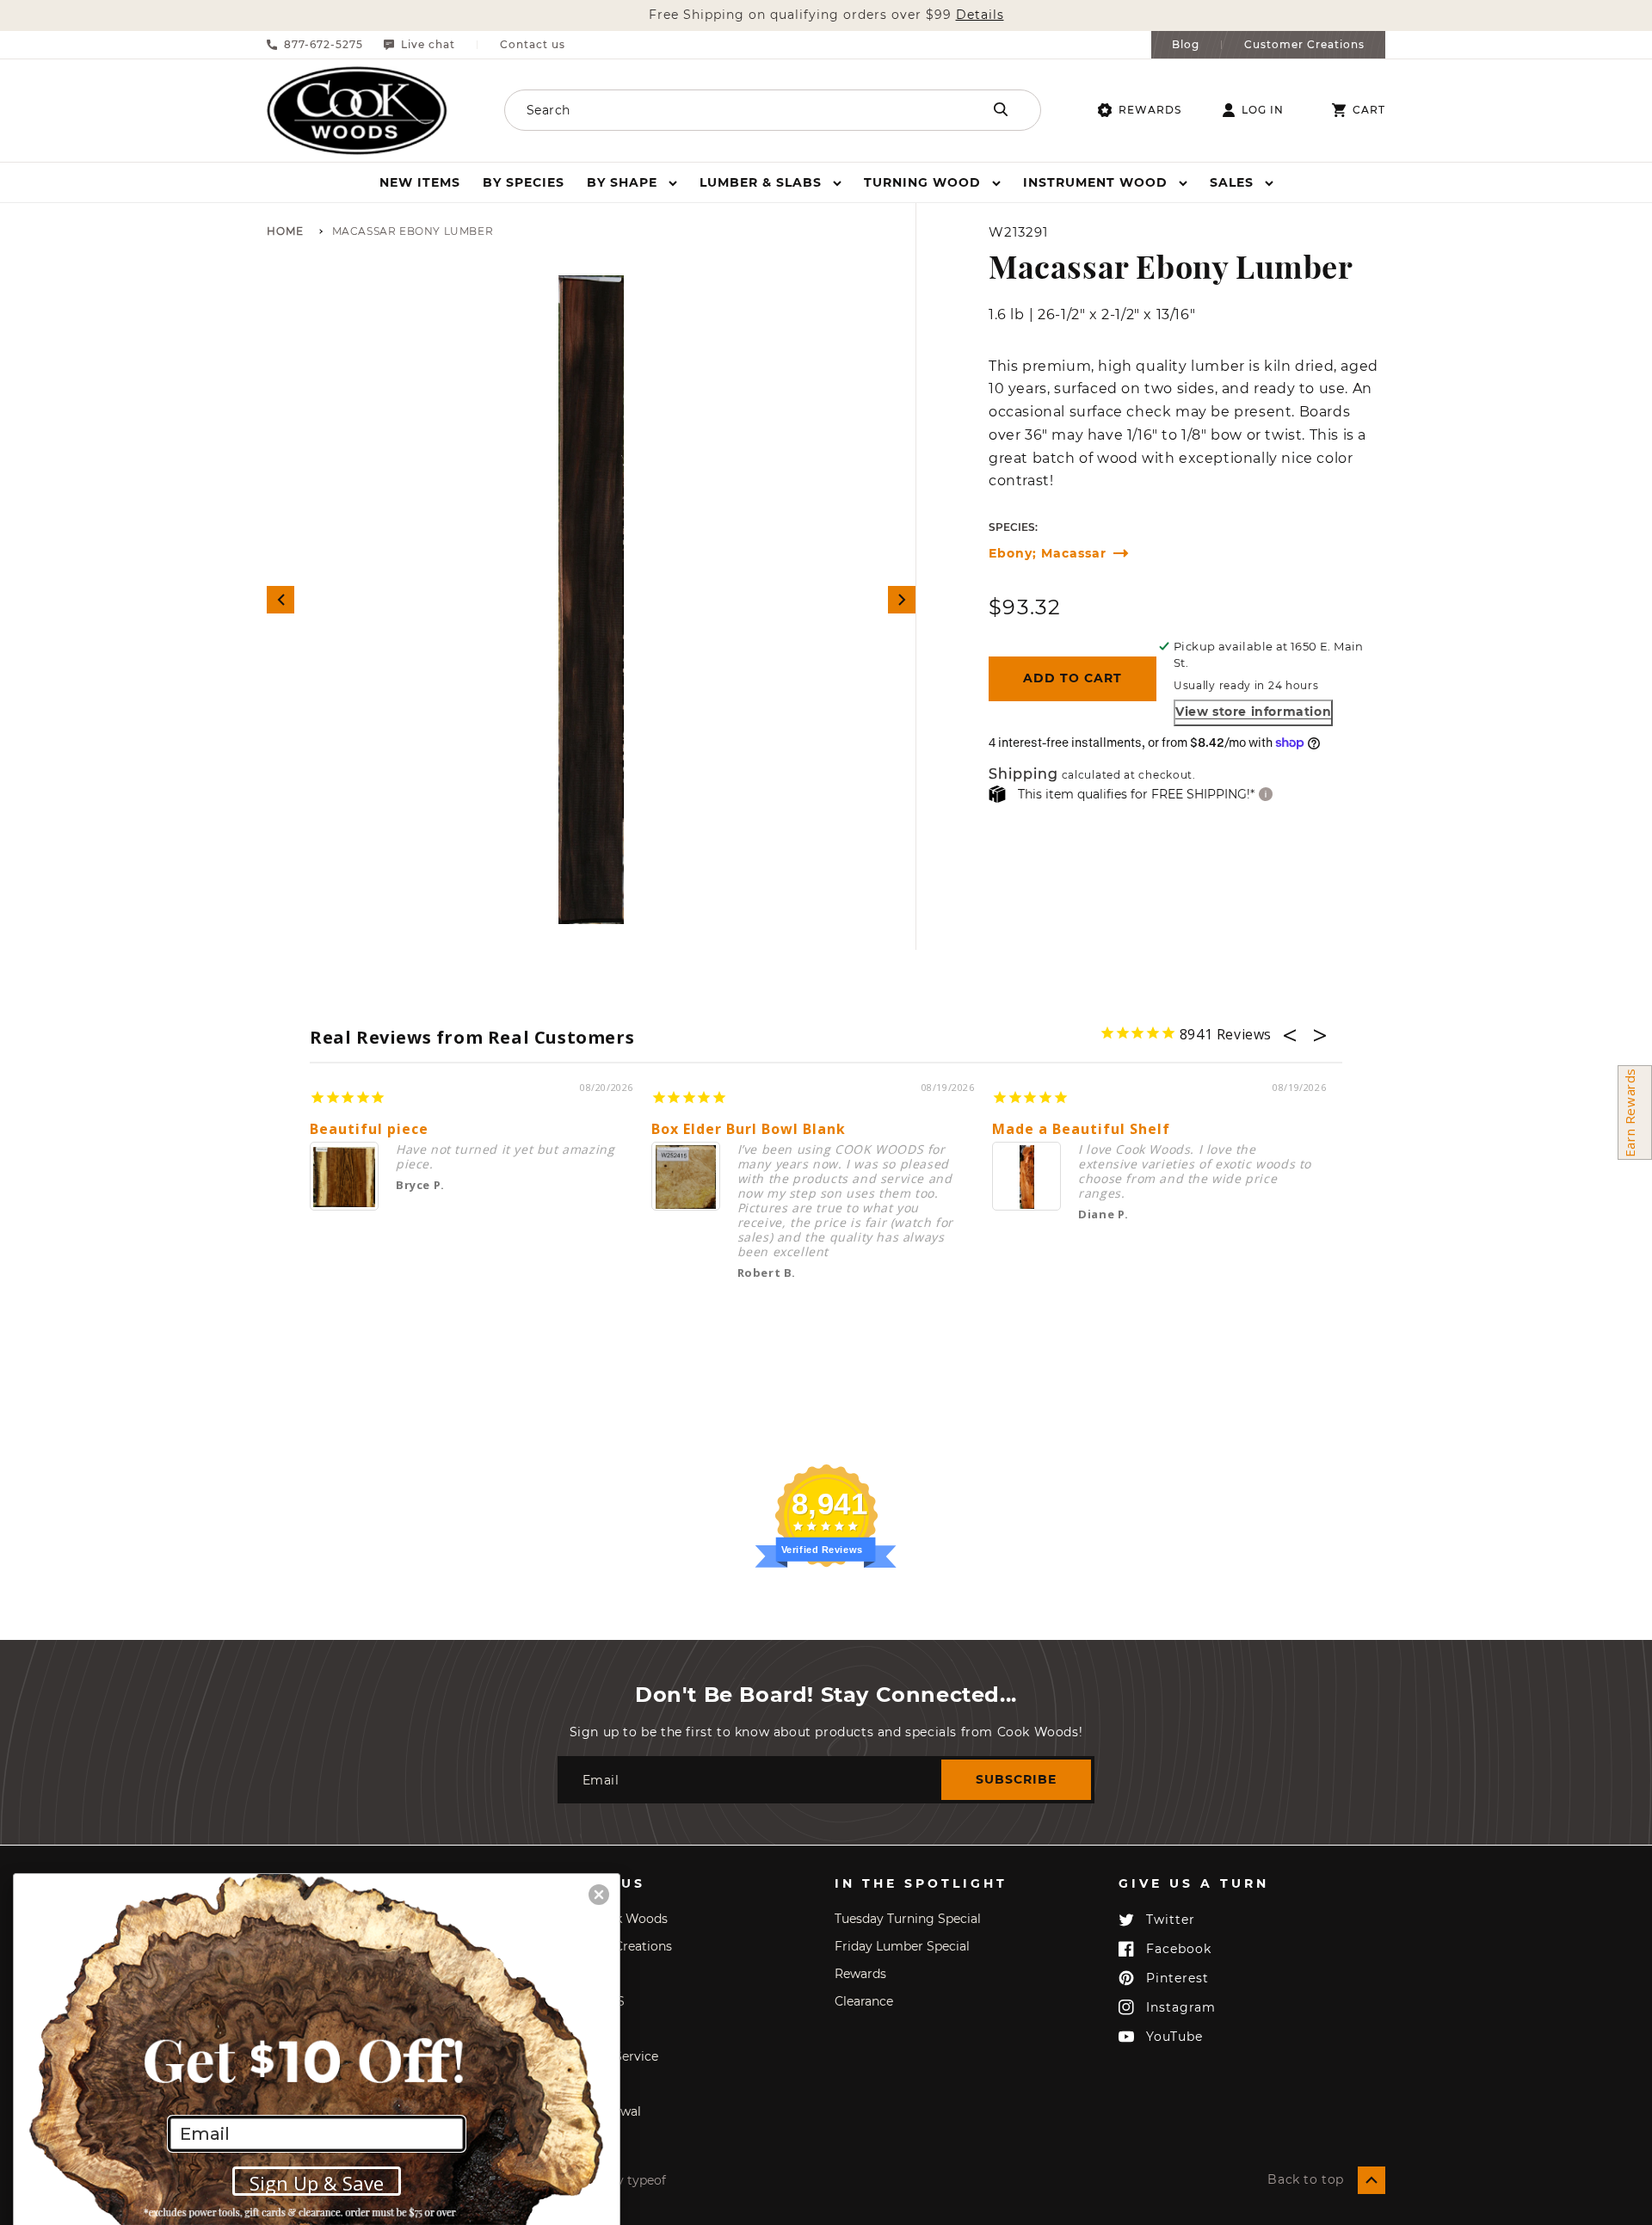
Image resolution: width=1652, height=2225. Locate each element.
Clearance (864, 2001)
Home (285, 232)
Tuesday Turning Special (908, 1919)
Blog (1186, 45)
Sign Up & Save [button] (317, 2183)
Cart (1369, 110)
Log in (1263, 110)
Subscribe (1016, 1779)
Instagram (1181, 2007)
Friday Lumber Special (902, 1946)
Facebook (1179, 1949)
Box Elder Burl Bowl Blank (749, 1129)
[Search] (1001, 109)
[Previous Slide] (280, 600)
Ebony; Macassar (1048, 554)
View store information (1253, 712)
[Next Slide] (902, 600)
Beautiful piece (369, 1129)
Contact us (533, 45)
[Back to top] (1372, 2180)
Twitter (1171, 1920)
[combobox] (720, 110)
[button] (632, 182)
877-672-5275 (324, 45)
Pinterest (1177, 1978)
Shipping (1023, 775)
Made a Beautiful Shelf (1081, 1129)
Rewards (1150, 110)
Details (980, 15)
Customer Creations (1304, 45)
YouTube (1174, 2037)
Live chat (428, 45)
